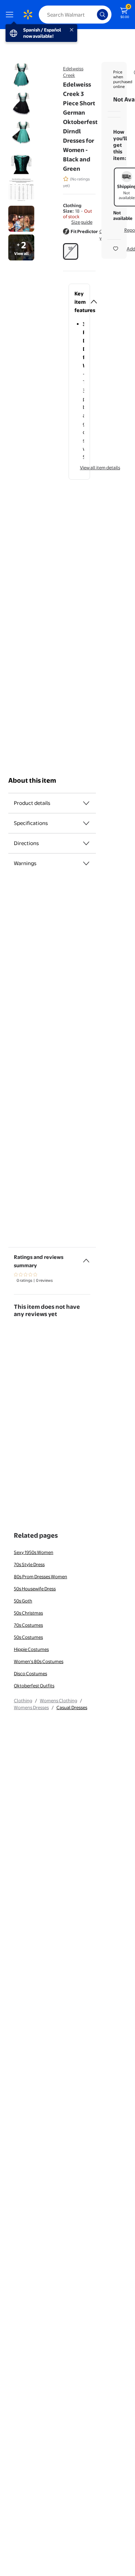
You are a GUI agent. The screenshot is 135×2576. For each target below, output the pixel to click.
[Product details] (86, 803)
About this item (32, 780)
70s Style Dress (29, 1564)
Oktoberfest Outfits (34, 1686)
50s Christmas (28, 1613)
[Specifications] (86, 823)
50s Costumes (28, 1637)
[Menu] (11, 15)
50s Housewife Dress (35, 1589)
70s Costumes (28, 1625)
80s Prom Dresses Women (40, 1576)
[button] (79, 235)
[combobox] (75, 15)
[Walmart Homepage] (28, 15)
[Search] (102, 15)
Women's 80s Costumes (39, 1661)
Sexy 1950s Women (34, 1552)
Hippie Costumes (31, 1649)
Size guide (82, 222)
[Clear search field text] (93, 15)
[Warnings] (86, 863)
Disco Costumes (30, 1673)
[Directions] (86, 843)
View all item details (100, 468)
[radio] (71, 251)
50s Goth (23, 1601)
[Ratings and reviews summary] (86, 1258)
